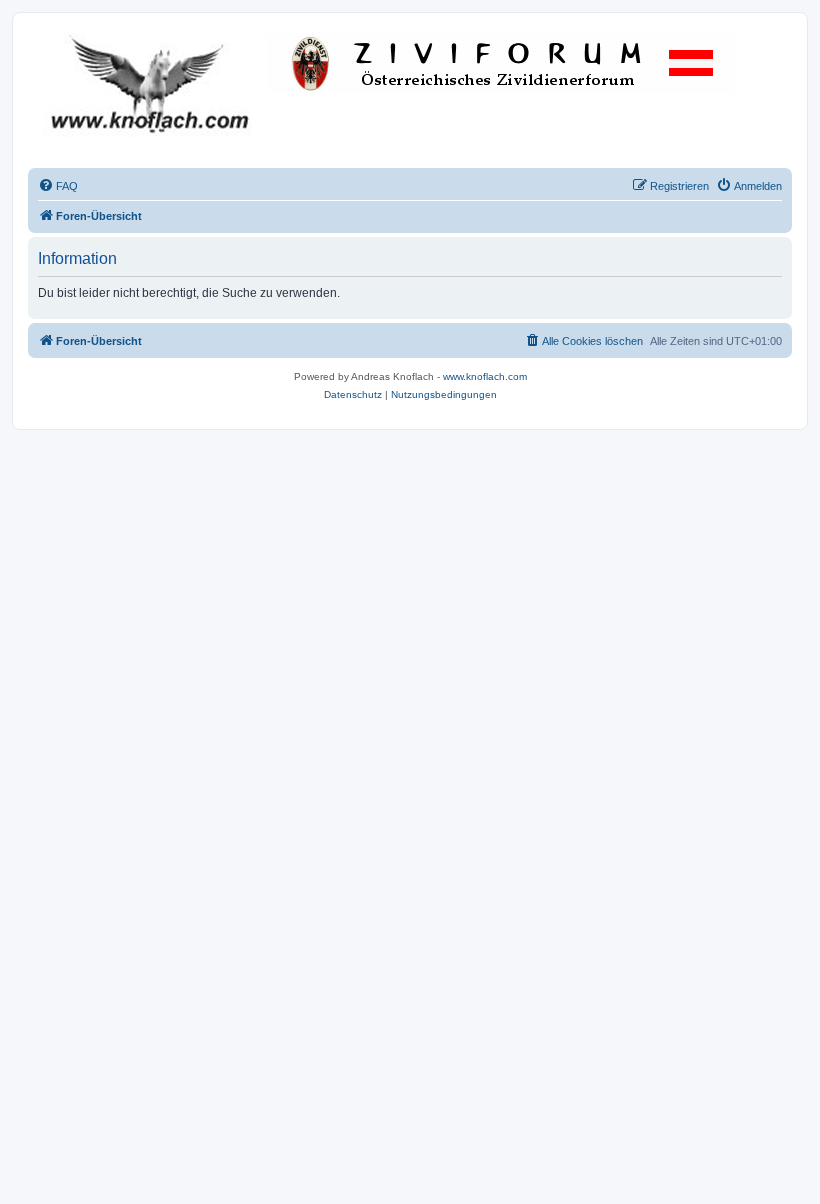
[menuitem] (58, 186)
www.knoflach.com (485, 376)
